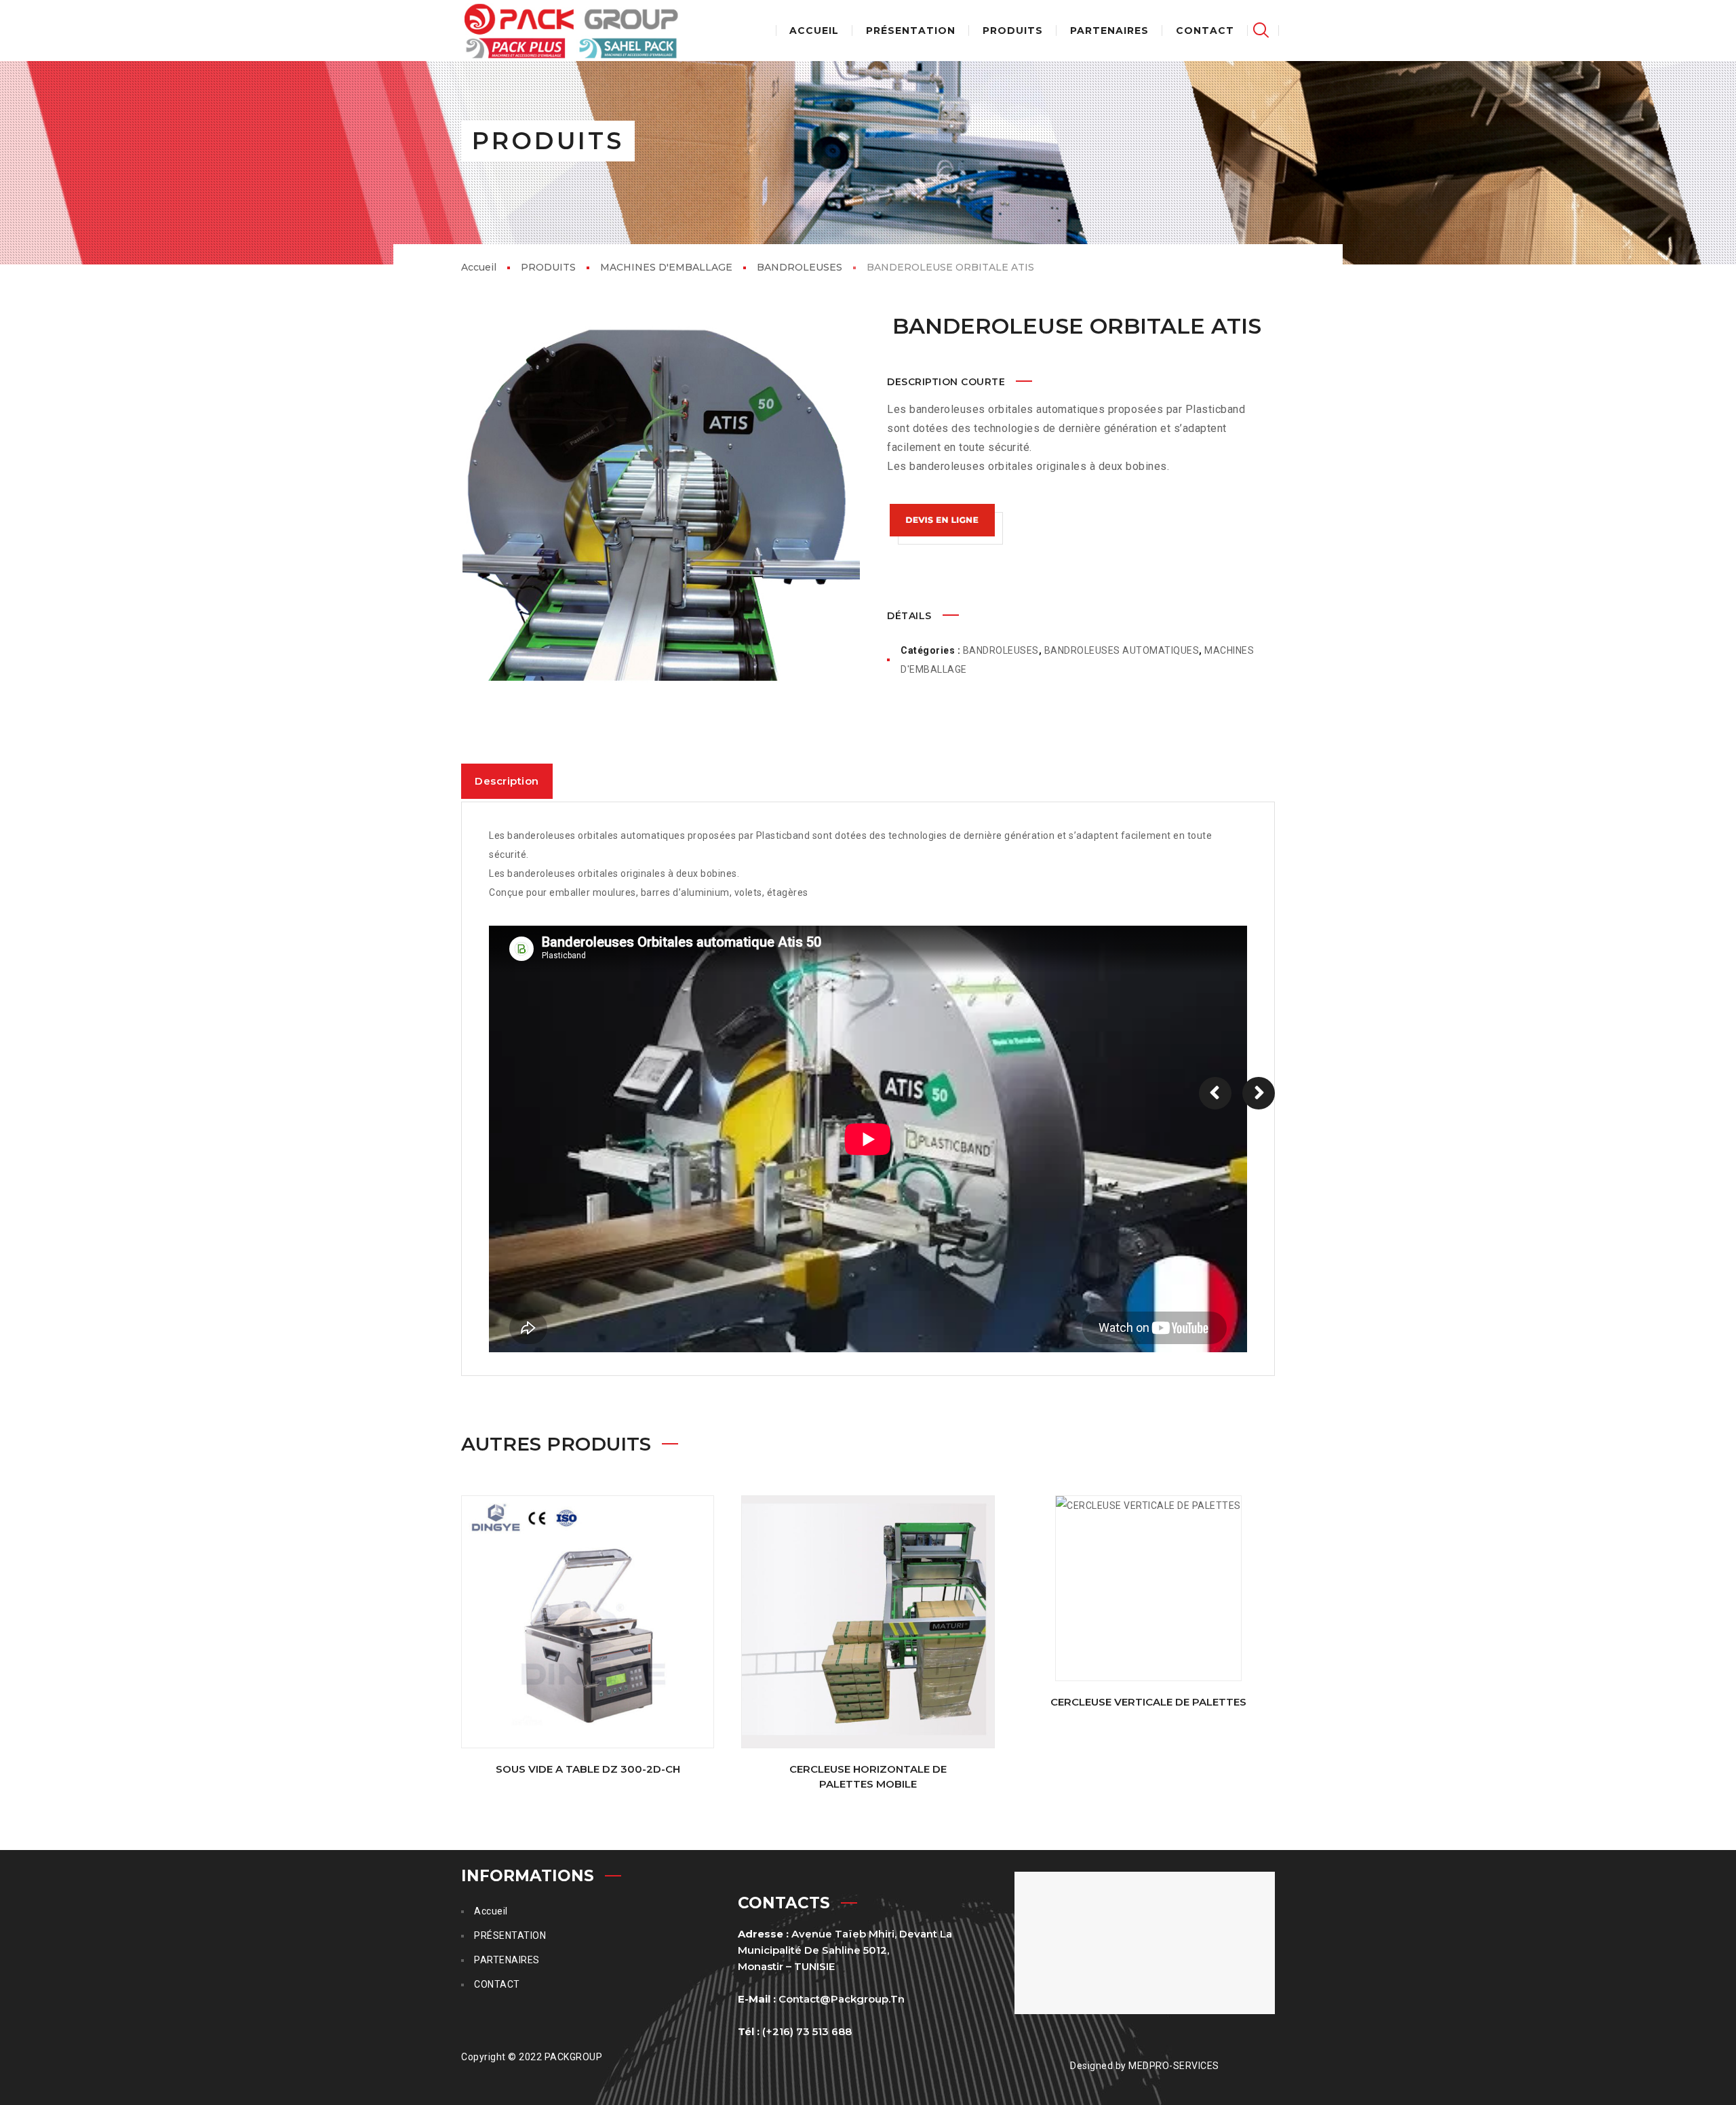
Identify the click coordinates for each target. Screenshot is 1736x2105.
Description (507, 781)
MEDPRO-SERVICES (1174, 2066)
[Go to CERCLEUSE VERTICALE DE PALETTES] (1148, 1588)
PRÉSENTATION (510, 1935)
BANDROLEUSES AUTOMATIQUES (1122, 650)
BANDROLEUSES (800, 267)
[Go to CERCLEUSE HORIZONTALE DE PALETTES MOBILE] (868, 1622)
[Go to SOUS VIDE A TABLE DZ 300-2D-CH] (588, 1622)
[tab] (507, 781)
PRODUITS (548, 267)
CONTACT (497, 1984)
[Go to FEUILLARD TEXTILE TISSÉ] (1259, 1093)
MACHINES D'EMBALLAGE (666, 267)
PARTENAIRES (507, 1960)
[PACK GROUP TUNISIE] (571, 31)
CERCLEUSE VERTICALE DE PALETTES (1148, 1702)
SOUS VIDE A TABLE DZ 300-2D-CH (588, 1769)
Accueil (479, 267)
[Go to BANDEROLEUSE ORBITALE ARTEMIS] (1215, 1093)
